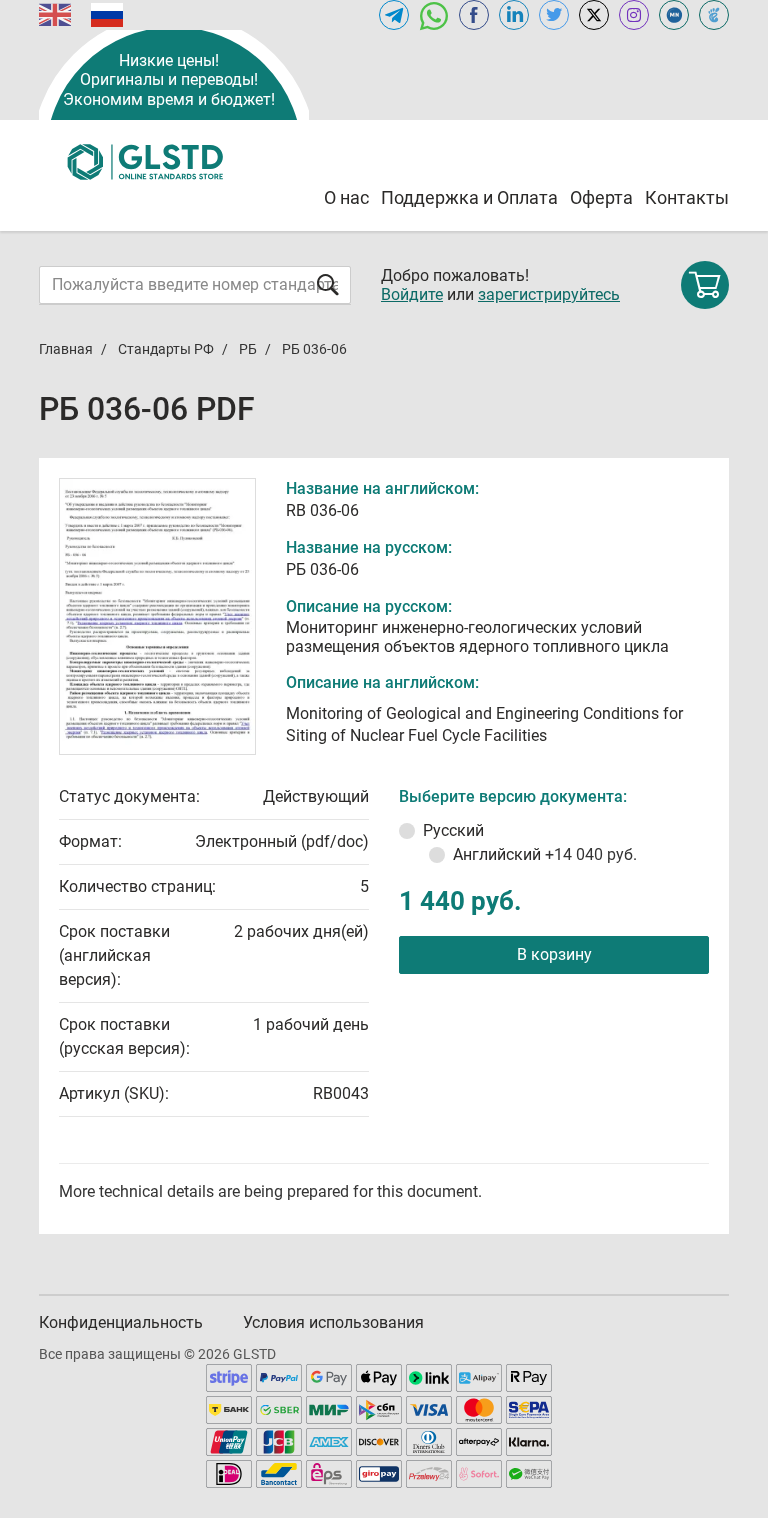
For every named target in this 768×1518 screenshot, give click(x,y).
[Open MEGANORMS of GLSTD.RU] (674, 15)
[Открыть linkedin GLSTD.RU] (514, 15)
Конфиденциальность (121, 1322)
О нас (346, 197)
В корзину (554, 954)
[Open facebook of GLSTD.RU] (474, 15)
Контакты (687, 197)
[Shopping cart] (705, 285)
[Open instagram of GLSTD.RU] (634, 15)
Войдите (412, 294)
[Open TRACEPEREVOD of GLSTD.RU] (714, 15)
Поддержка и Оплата (469, 197)
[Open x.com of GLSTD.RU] (594, 15)
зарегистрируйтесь (549, 294)
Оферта (601, 197)
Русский (453, 830)
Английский (545, 854)
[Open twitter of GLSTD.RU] (554, 15)
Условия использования (333, 1322)
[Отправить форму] (328, 284)
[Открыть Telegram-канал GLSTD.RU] (394, 15)
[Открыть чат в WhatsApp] (434, 15)
